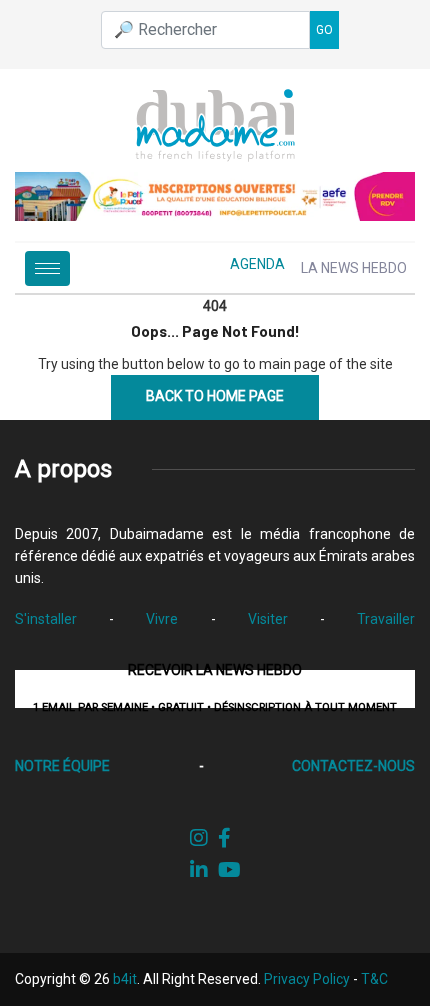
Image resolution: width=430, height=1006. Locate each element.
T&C (374, 979)
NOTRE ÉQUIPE (62, 766)
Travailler (386, 619)
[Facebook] (224, 838)
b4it (125, 979)
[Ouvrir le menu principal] (47, 268)
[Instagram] (199, 838)
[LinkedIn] (199, 870)
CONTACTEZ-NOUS (353, 766)
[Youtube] (229, 870)
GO (324, 30)
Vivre (162, 619)
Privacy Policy (307, 979)
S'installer (46, 619)
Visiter (268, 619)
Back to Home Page (215, 396)
